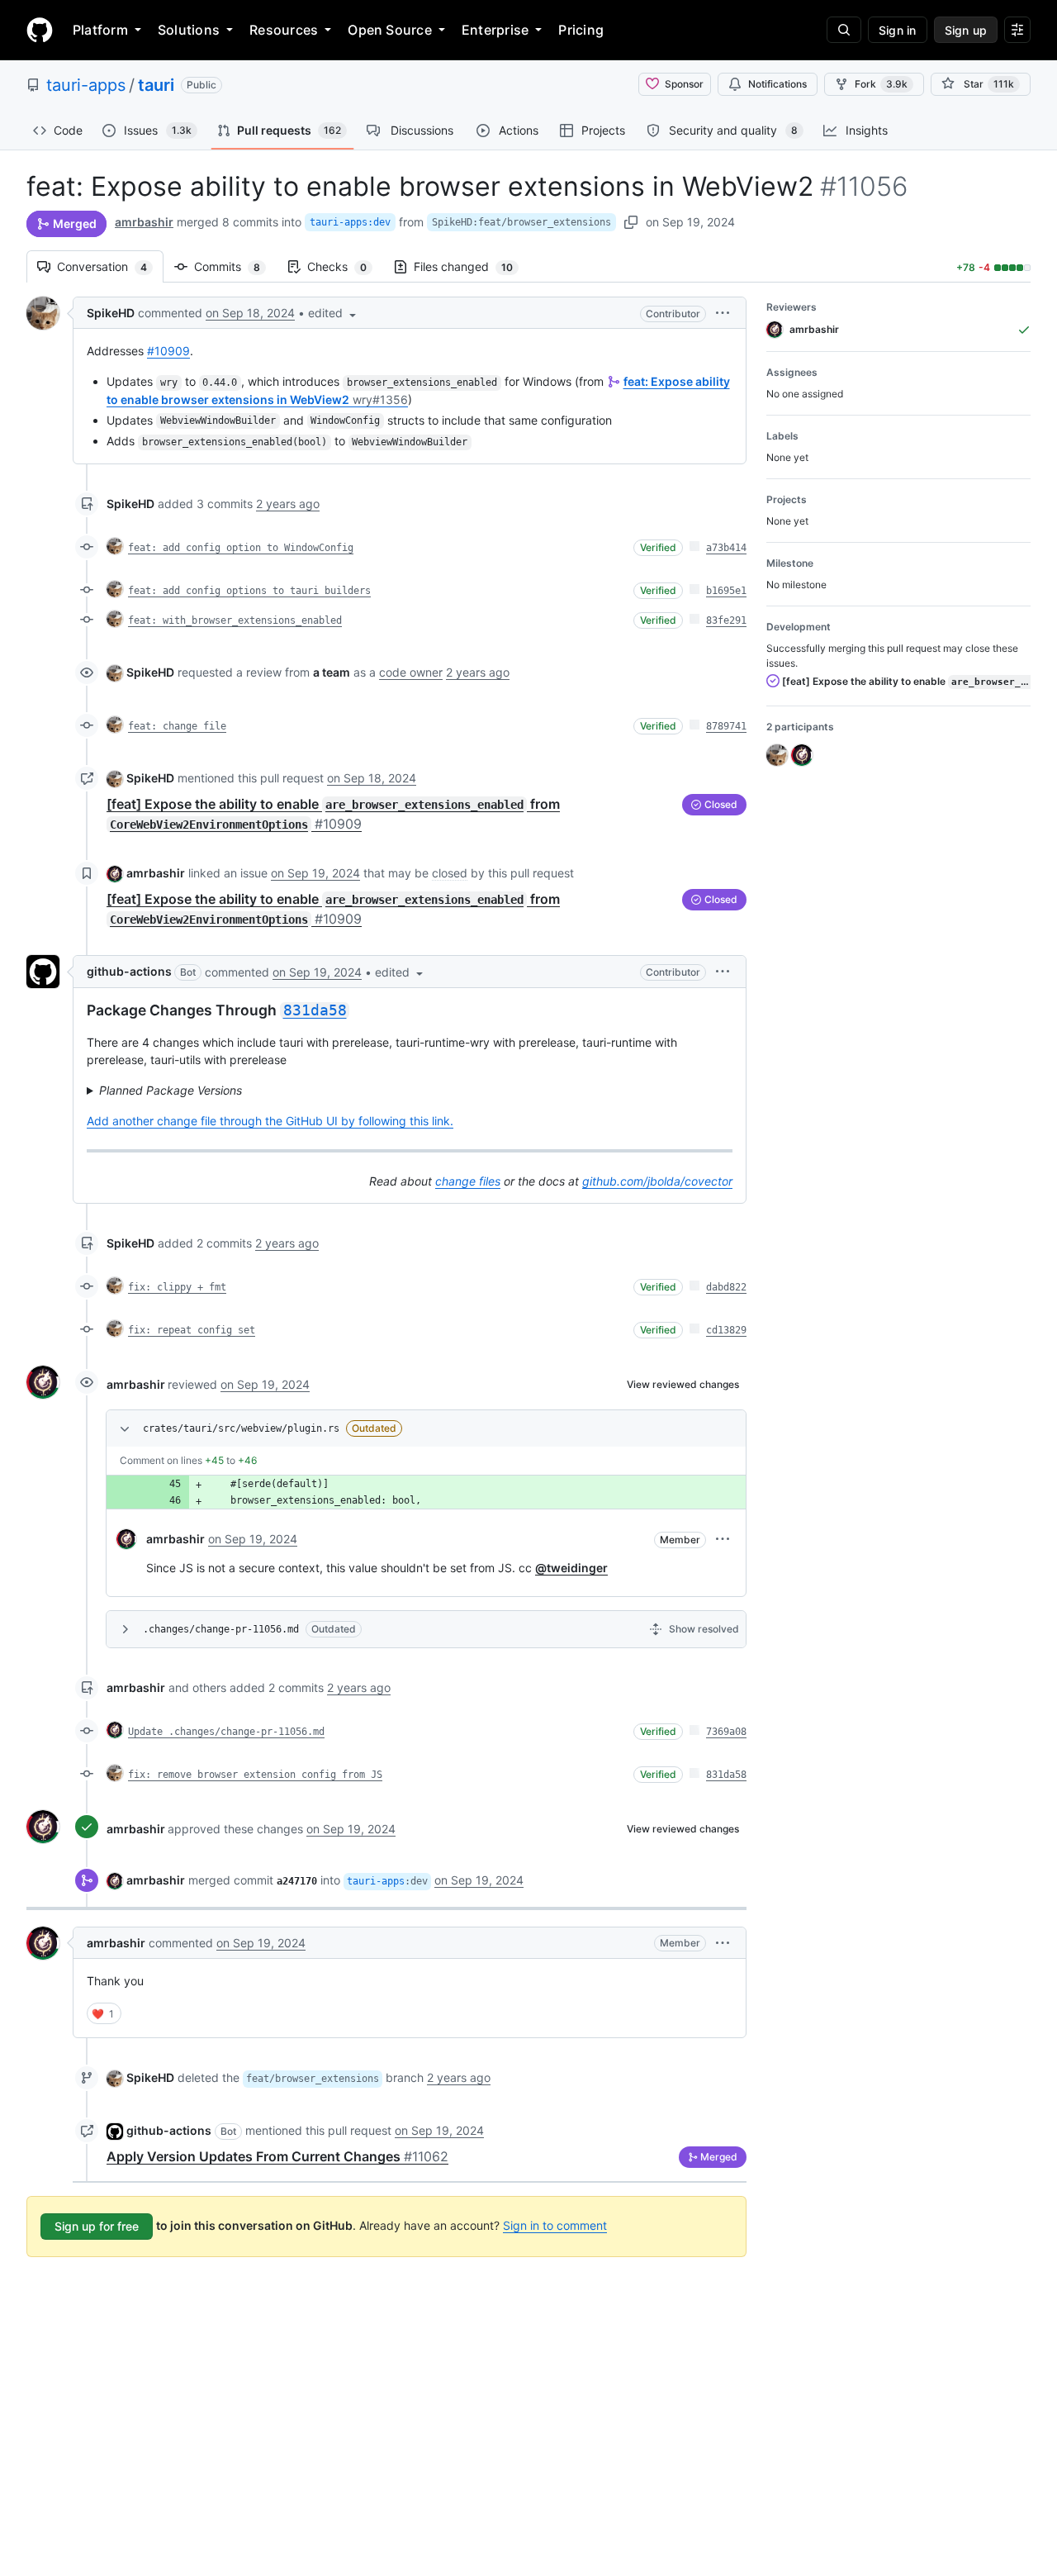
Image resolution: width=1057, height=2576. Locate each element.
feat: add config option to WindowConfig (241, 548)
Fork (881, 84)
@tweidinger (571, 1568)
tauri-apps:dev (350, 222)
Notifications (777, 84)
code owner (411, 672)
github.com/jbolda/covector (657, 1181)
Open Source (390, 30)
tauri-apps (86, 85)
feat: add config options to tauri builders (249, 591)
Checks (345, 266)
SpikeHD (111, 313)
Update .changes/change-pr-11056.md (226, 1732)
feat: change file (177, 726)
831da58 (726, 1775)
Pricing (581, 30)
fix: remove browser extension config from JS (255, 1775)
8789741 (726, 726)
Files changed (472, 266)
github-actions (129, 971)
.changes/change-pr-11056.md (221, 1629)
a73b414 (726, 548)
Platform (100, 30)
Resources (284, 30)
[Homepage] (40, 30)
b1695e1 (726, 591)
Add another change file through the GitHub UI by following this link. (270, 1121)
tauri (156, 85)
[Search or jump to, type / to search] (844, 30)
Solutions (189, 30)
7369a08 (726, 1732)
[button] (334, 313)
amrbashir (144, 222)
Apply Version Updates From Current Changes (277, 2156)
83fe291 (726, 620)
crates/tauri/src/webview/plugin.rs (241, 1428)
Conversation (110, 266)
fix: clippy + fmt (177, 1287)
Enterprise (495, 30)
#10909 (168, 351)
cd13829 (726, 1330)
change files (468, 1181)
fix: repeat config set (192, 1330)
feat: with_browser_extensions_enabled (235, 620)
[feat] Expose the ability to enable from (905, 681)
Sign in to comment (555, 2225)
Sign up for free (97, 2226)
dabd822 (726, 1287)
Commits (235, 266)
